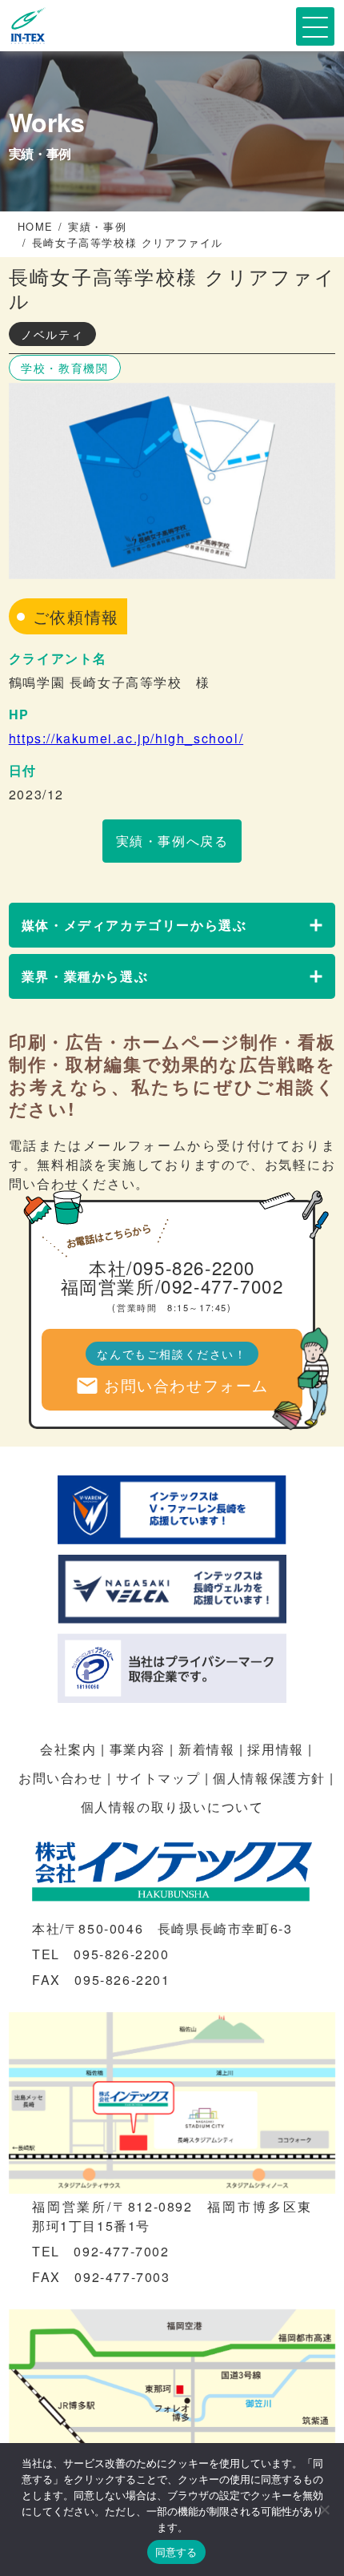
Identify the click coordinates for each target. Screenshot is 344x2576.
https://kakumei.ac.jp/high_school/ (126, 738)
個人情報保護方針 (269, 1778)
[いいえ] (324, 2510)
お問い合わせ (61, 1778)
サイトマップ (158, 1778)
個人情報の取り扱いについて (172, 1807)
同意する (176, 2552)
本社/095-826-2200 (172, 1267)
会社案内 (68, 1749)
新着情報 (206, 1749)
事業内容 (138, 1749)
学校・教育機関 (64, 368)
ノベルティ (52, 334)
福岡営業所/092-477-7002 (172, 1286)
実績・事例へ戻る (172, 841)
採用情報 (275, 1749)
